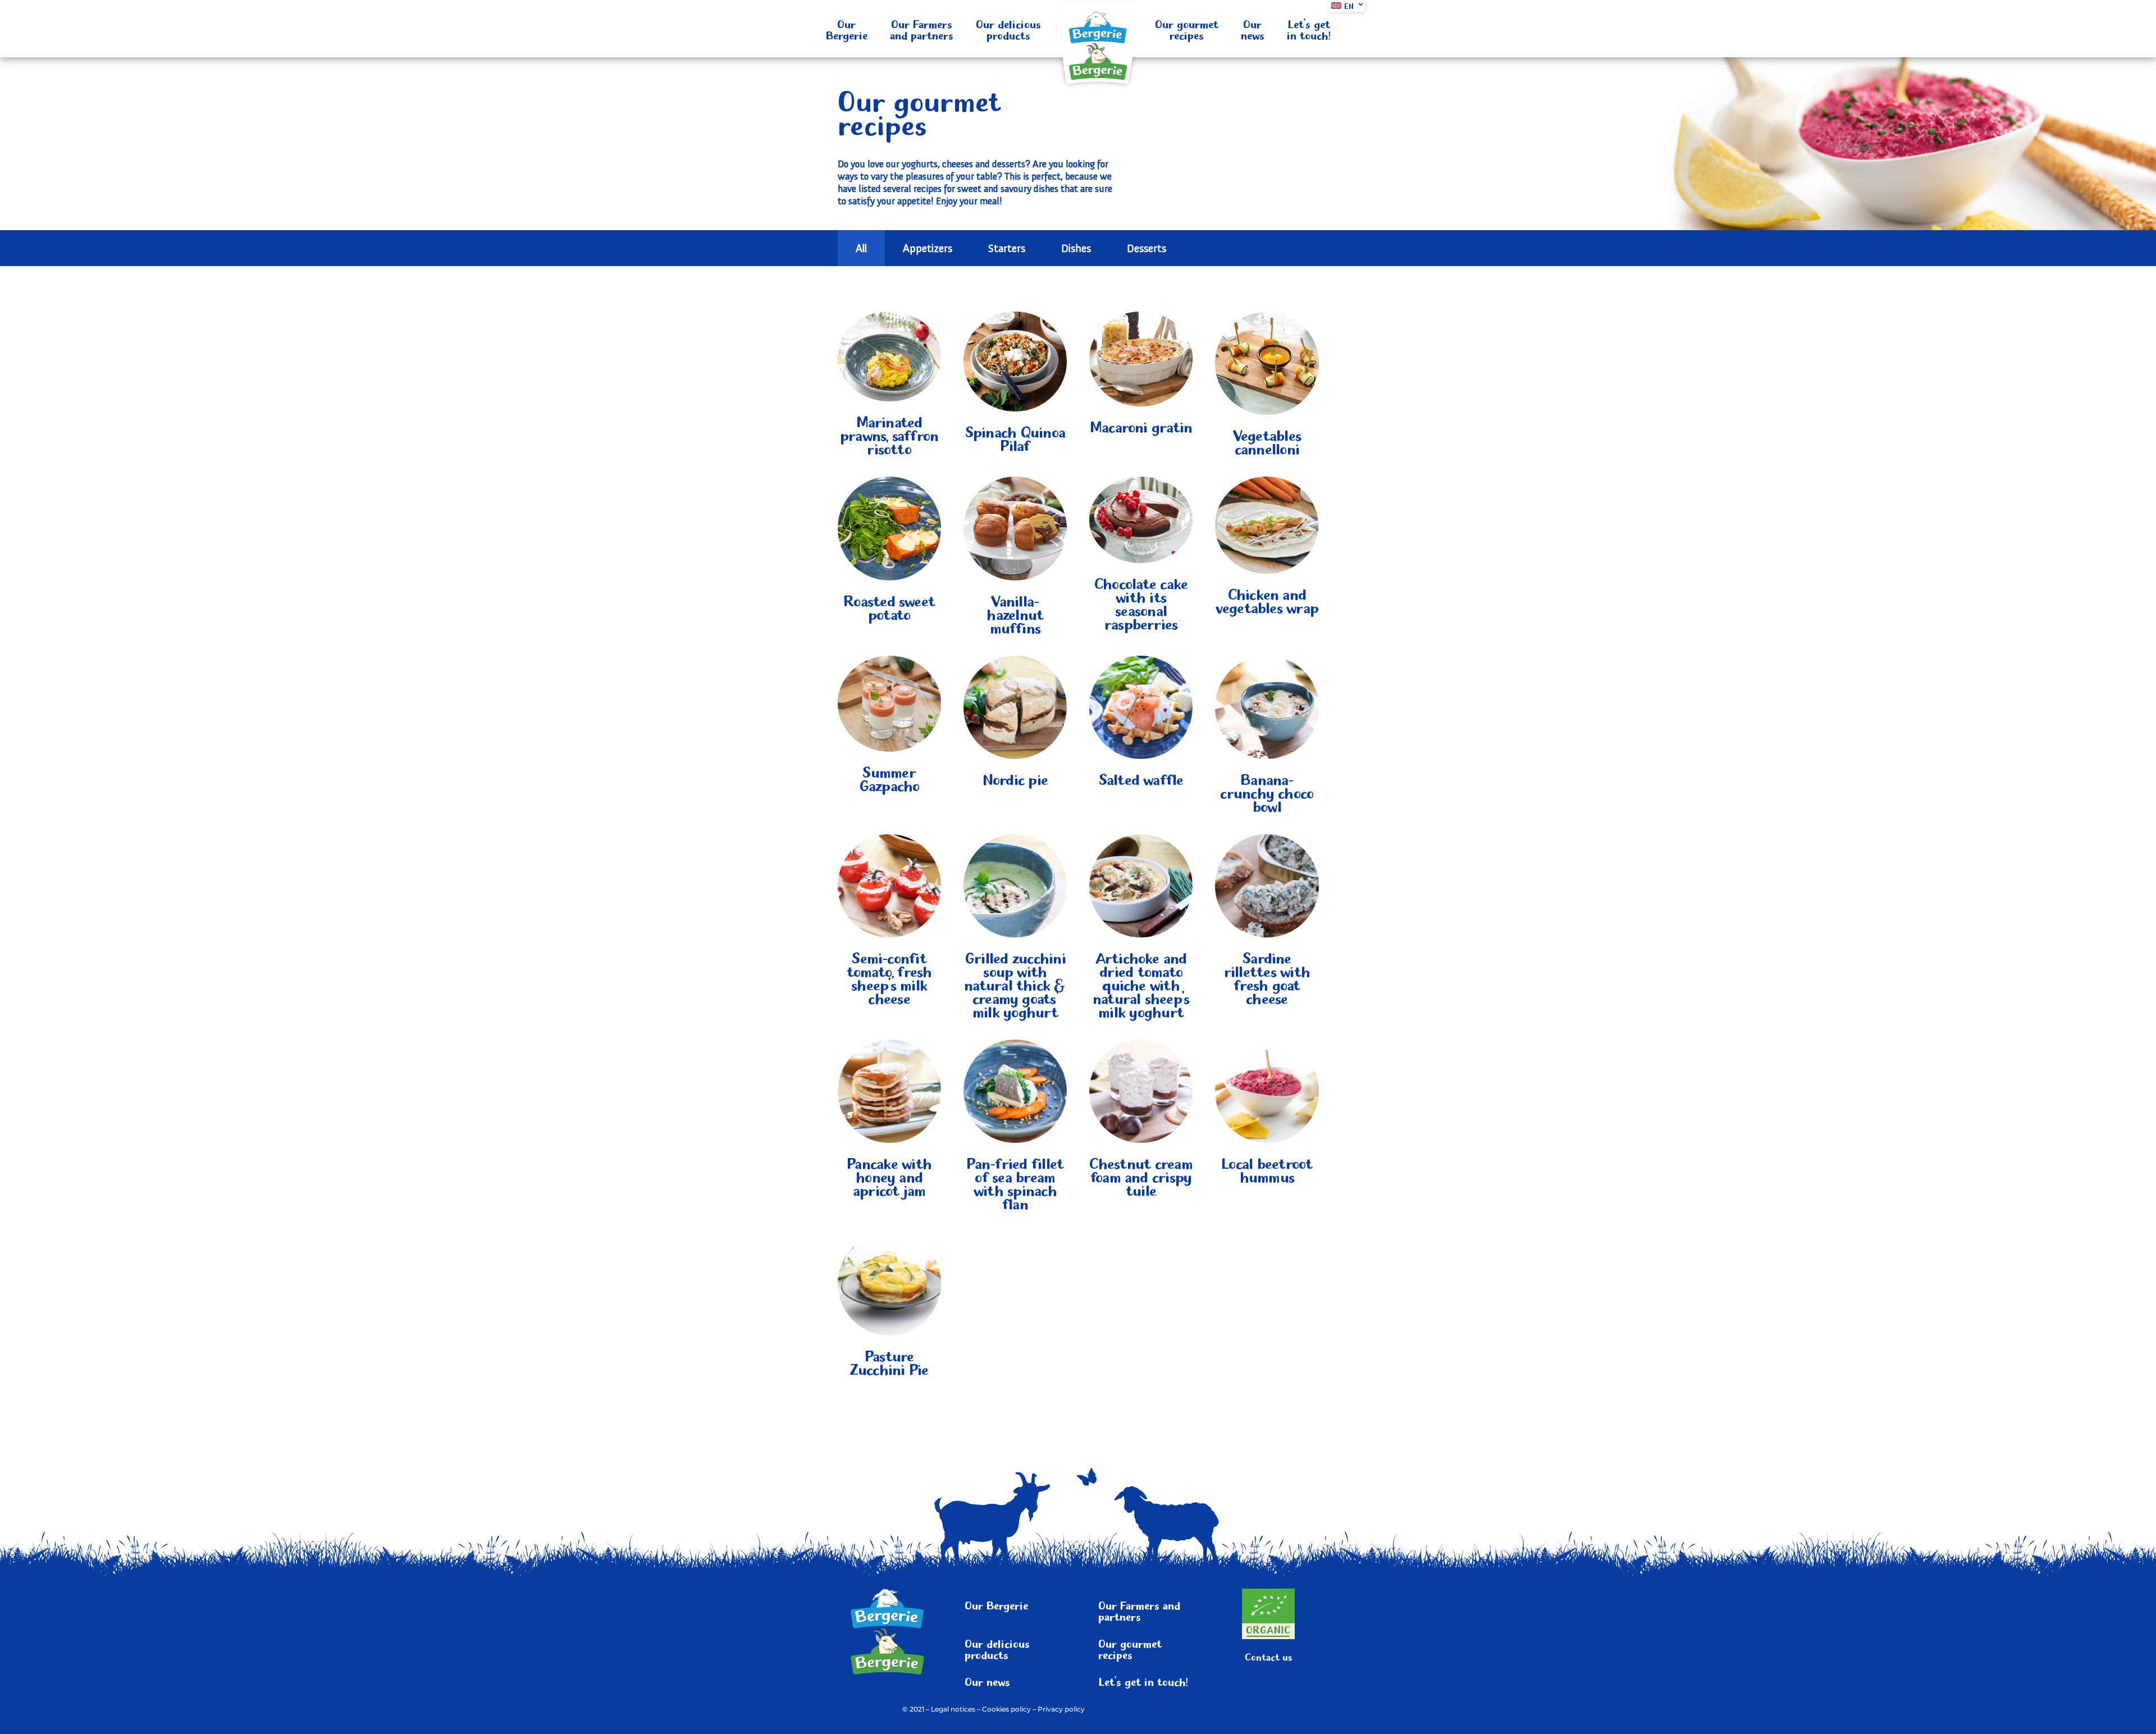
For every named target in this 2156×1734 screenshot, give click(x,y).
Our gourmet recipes (1187, 29)
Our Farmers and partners (922, 29)
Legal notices (953, 1709)
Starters (1007, 248)
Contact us (1268, 1656)
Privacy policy (1061, 1709)
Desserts (1146, 248)
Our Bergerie (847, 29)
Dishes (1076, 248)
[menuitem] (1346, 6)
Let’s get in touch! (1309, 29)
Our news (1253, 29)
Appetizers (928, 248)
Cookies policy (1006, 1709)
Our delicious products (1008, 29)
